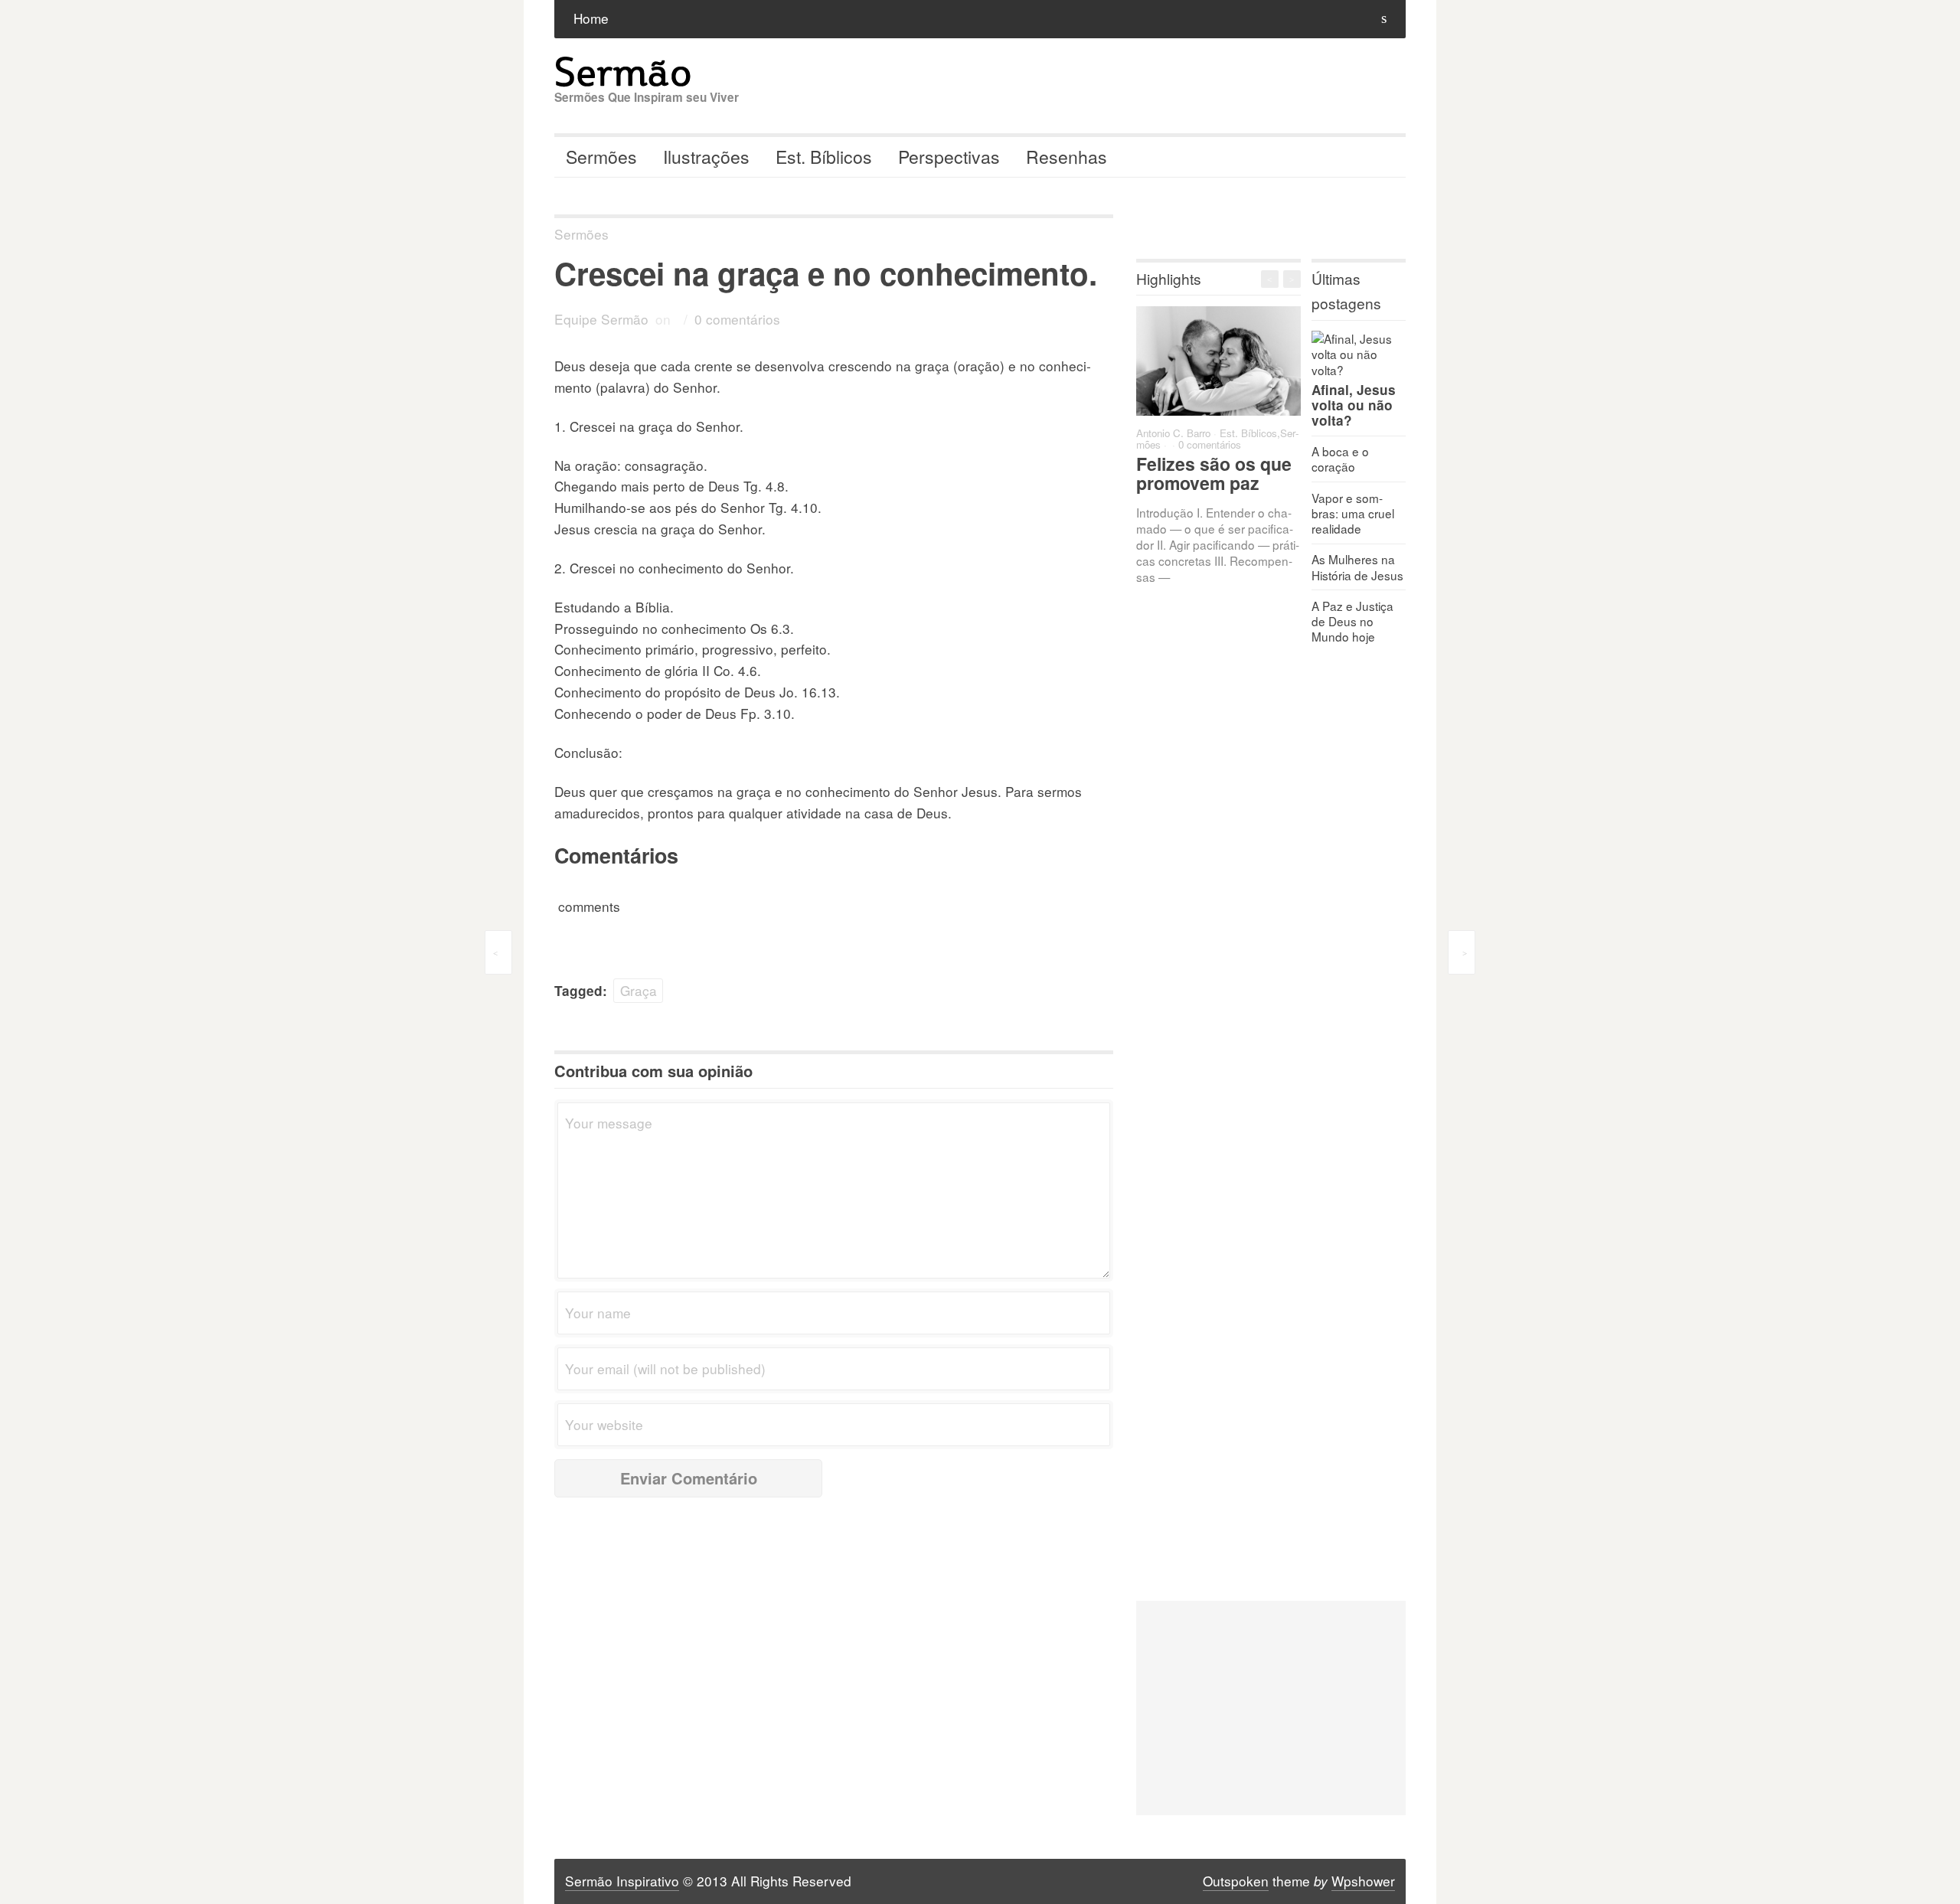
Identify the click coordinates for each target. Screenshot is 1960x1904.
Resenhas (1067, 157)
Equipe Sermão (601, 319)
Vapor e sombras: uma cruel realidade (1353, 513)
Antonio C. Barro (1173, 433)
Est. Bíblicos (824, 157)
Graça (639, 990)
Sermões (601, 157)
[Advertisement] (1271, 1708)
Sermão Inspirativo (622, 1881)
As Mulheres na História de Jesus (1357, 567)
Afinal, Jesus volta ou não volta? (1354, 405)
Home (591, 18)
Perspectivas (949, 157)
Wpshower (1363, 1881)
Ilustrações (706, 157)
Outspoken (1236, 1881)
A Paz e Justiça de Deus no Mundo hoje (1352, 621)
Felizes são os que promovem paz (1214, 473)
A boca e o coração (1340, 459)
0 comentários (737, 319)
